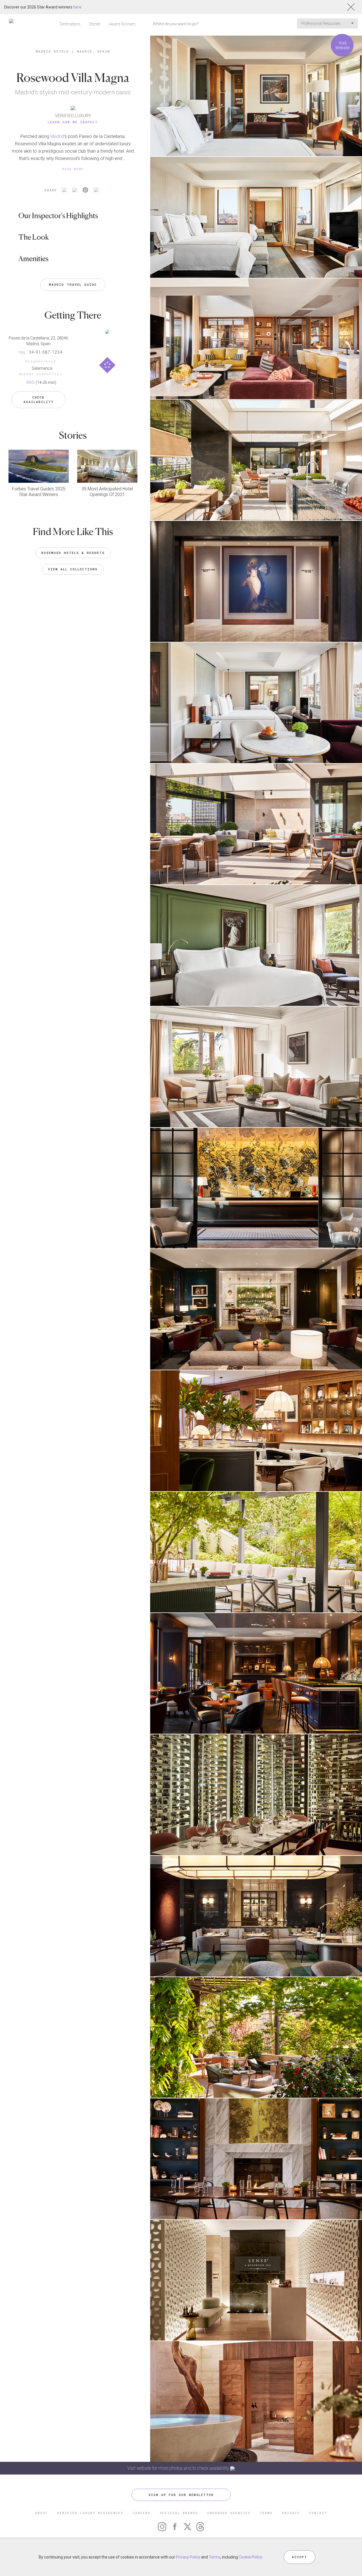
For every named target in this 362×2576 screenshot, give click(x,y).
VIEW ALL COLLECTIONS (73, 569)
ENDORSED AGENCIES (229, 2513)
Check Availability (39, 400)
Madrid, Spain (93, 51)
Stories (95, 24)
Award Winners (122, 24)
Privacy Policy (188, 2557)
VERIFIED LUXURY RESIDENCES (90, 2513)
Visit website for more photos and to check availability (179, 2468)
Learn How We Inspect (73, 122)
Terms (215, 2557)
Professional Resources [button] (321, 23)
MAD (31, 382)
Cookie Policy (250, 2557)
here (77, 7)
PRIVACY (291, 2513)
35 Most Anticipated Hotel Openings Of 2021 (107, 492)
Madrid (57, 136)
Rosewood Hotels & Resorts (73, 553)
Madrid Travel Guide (73, 284)
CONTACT (318, 2513)
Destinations (70, 24)
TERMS (266, 2513)
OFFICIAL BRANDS (179, 2513)
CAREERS (142, 2513)
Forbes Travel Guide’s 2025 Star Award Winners (39, 492)
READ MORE (73, 169)
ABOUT (41, 2513)
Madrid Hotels (52, 51)
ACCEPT (299, 2557)
